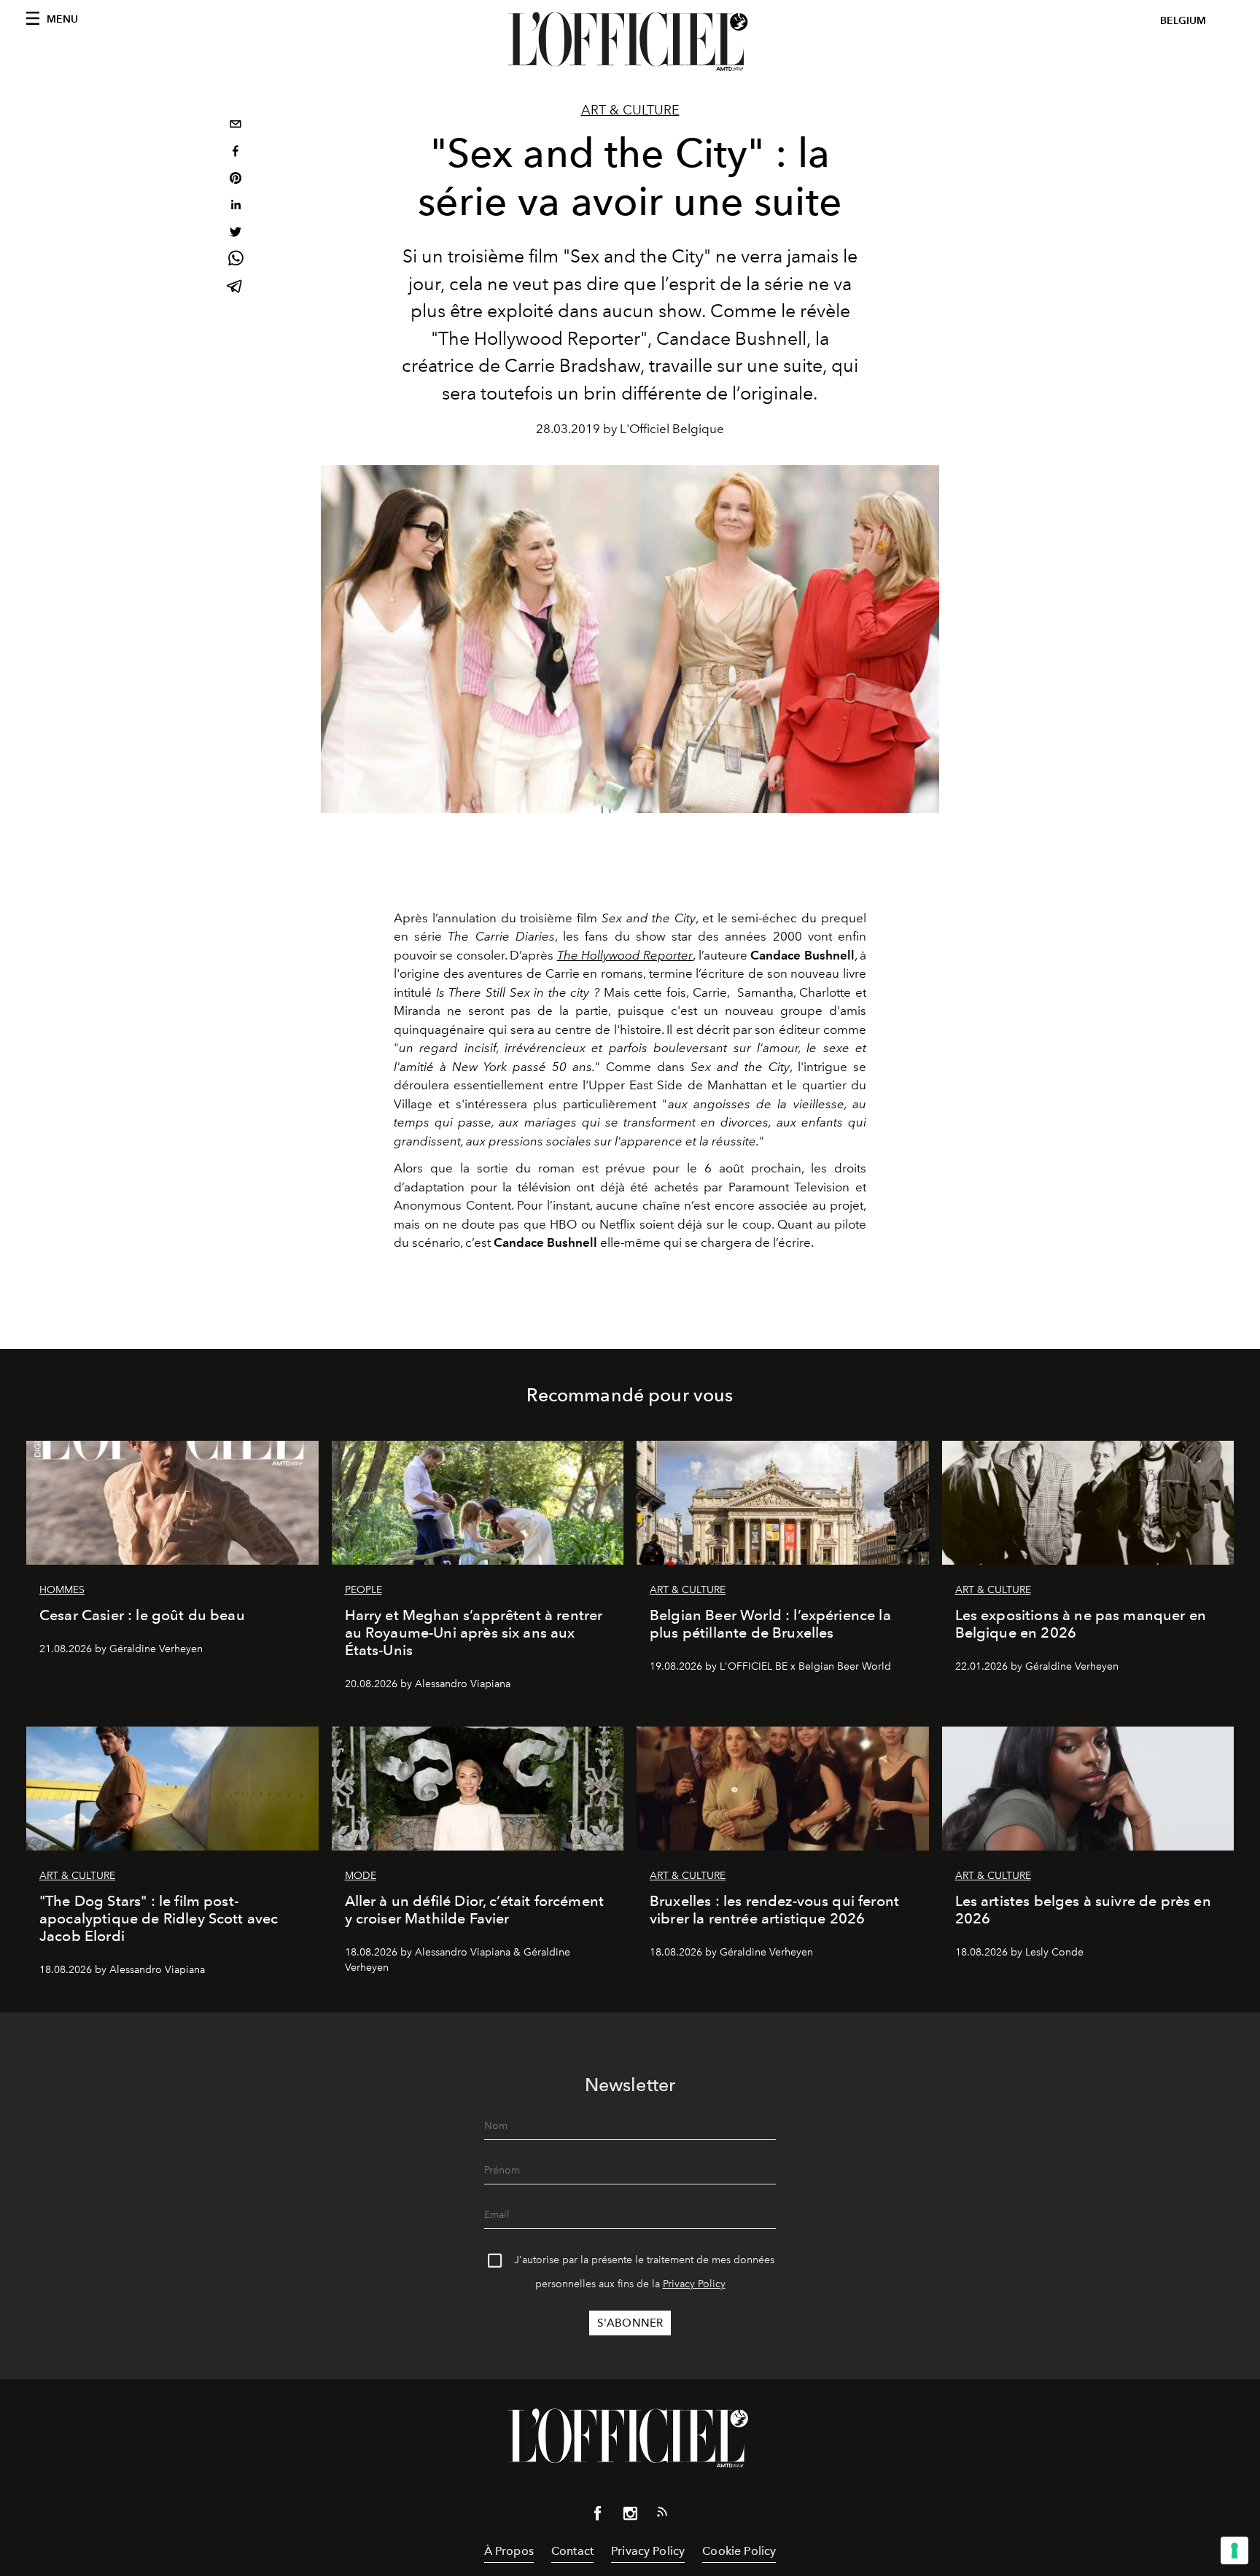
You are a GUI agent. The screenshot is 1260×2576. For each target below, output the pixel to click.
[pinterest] (236, 180)
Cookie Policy (739, 2551)
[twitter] (236, 234)
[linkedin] (236, 207)
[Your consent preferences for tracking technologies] (1234, 2550)
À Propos (509, 2551)
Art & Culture (630, 110)
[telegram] (236, 288)
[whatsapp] (236, 261)
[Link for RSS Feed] (662, 2515)
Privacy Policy (694, 2284)
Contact (572, 2551)
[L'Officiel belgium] (630, 42)
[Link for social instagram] (630, 2516)
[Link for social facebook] (598, 2516)
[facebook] (236, 153)
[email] (236, 126)
